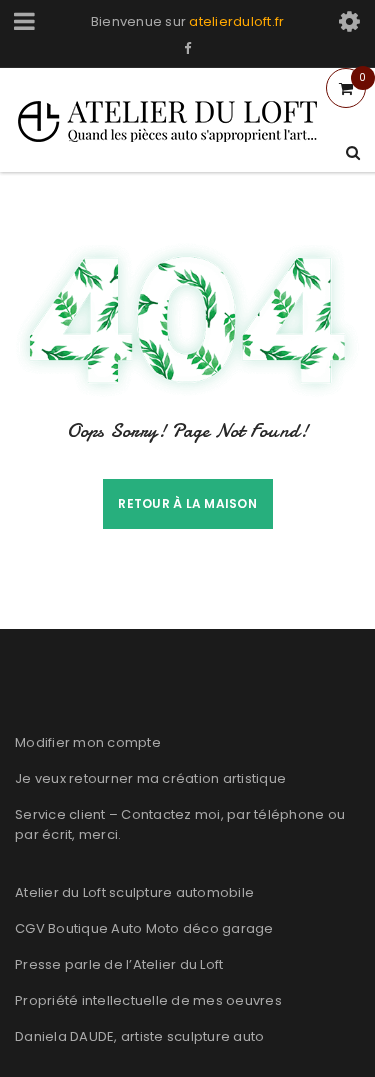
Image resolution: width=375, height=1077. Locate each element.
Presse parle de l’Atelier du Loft (119, 964)
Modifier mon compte (88, 742)
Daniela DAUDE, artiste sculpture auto (139, 1036)
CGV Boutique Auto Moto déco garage (144, 928)
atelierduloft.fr (236, 21)
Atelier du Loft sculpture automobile (134, 892)
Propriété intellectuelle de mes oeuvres (148, 1000)
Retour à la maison (187, 503)
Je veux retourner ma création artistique (150, 778)
